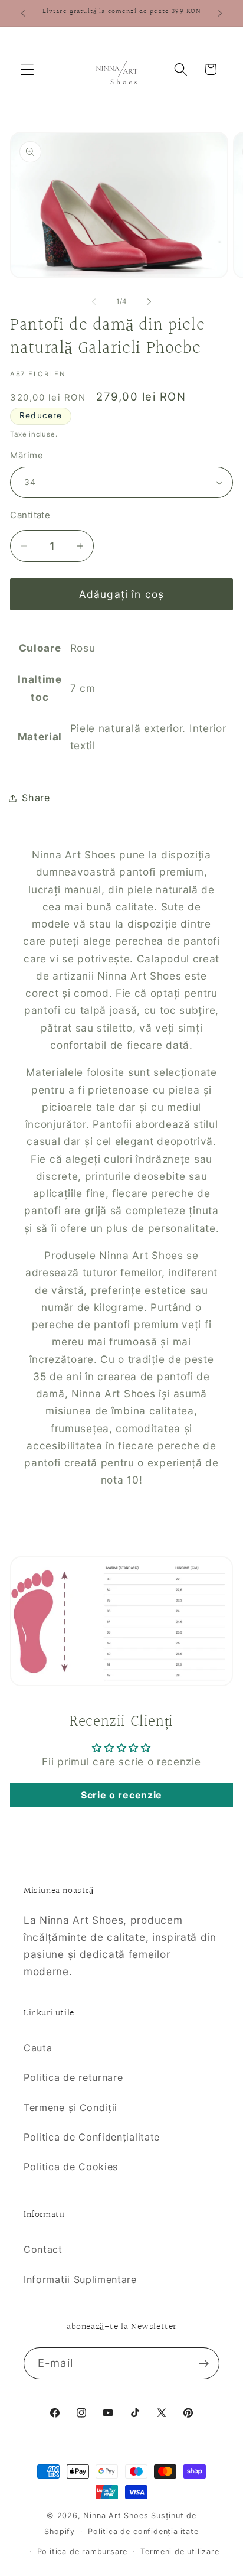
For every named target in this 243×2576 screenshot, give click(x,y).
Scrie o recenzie (121, 1795)
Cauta (38, 2048)
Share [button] (36, 798)
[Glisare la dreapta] (149, 301)
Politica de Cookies (71, 2167)
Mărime (27, 456)
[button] (27, 69)
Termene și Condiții (70, 2107)
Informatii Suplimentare (80, 2279)
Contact (43, 2249)
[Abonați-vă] (204, 2363)
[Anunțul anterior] (23, 13)
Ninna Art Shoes (117, 2515)
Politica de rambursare (83, 2551)
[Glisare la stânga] (94, 301)
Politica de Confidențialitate (92, 2137)
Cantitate (30, 515)
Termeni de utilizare (180, 2551)
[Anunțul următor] (220, 13)
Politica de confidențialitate (143, 2531)
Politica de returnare (73, 2077)
